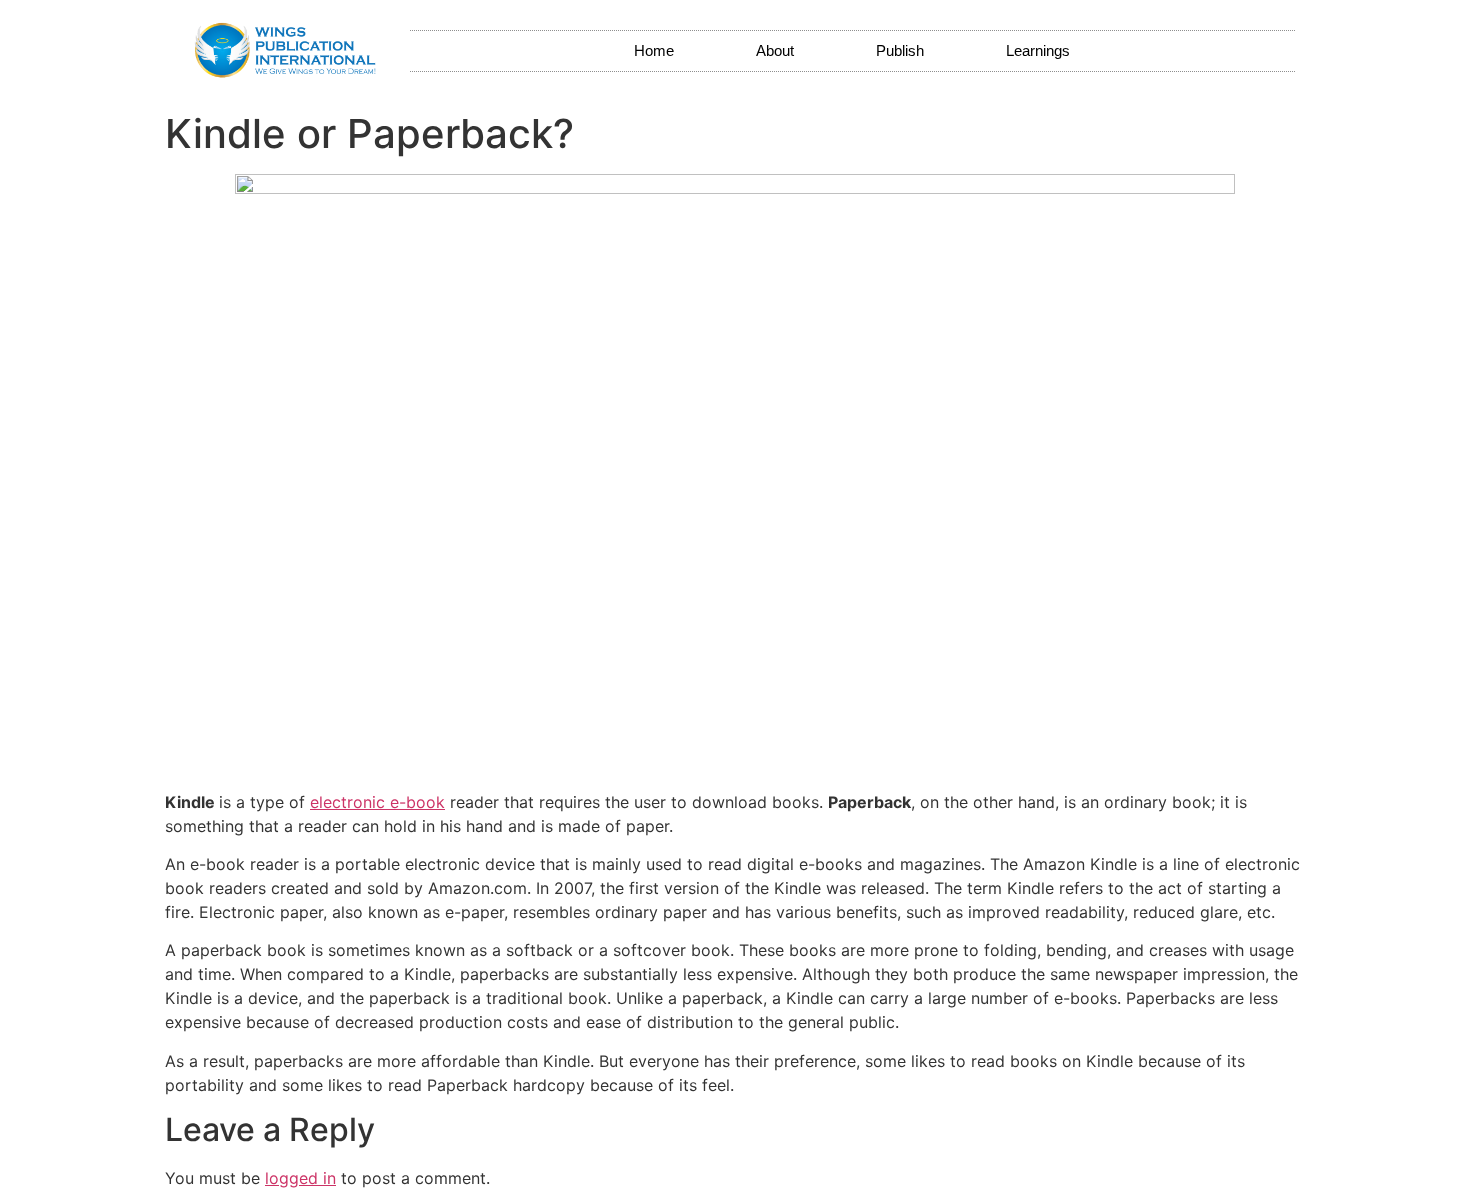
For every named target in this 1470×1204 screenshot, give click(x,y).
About (775, 50)
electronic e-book (377, 802)
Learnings (1038, 50)
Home (654, 50)
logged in (300, 1178)
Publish (900, 50)
